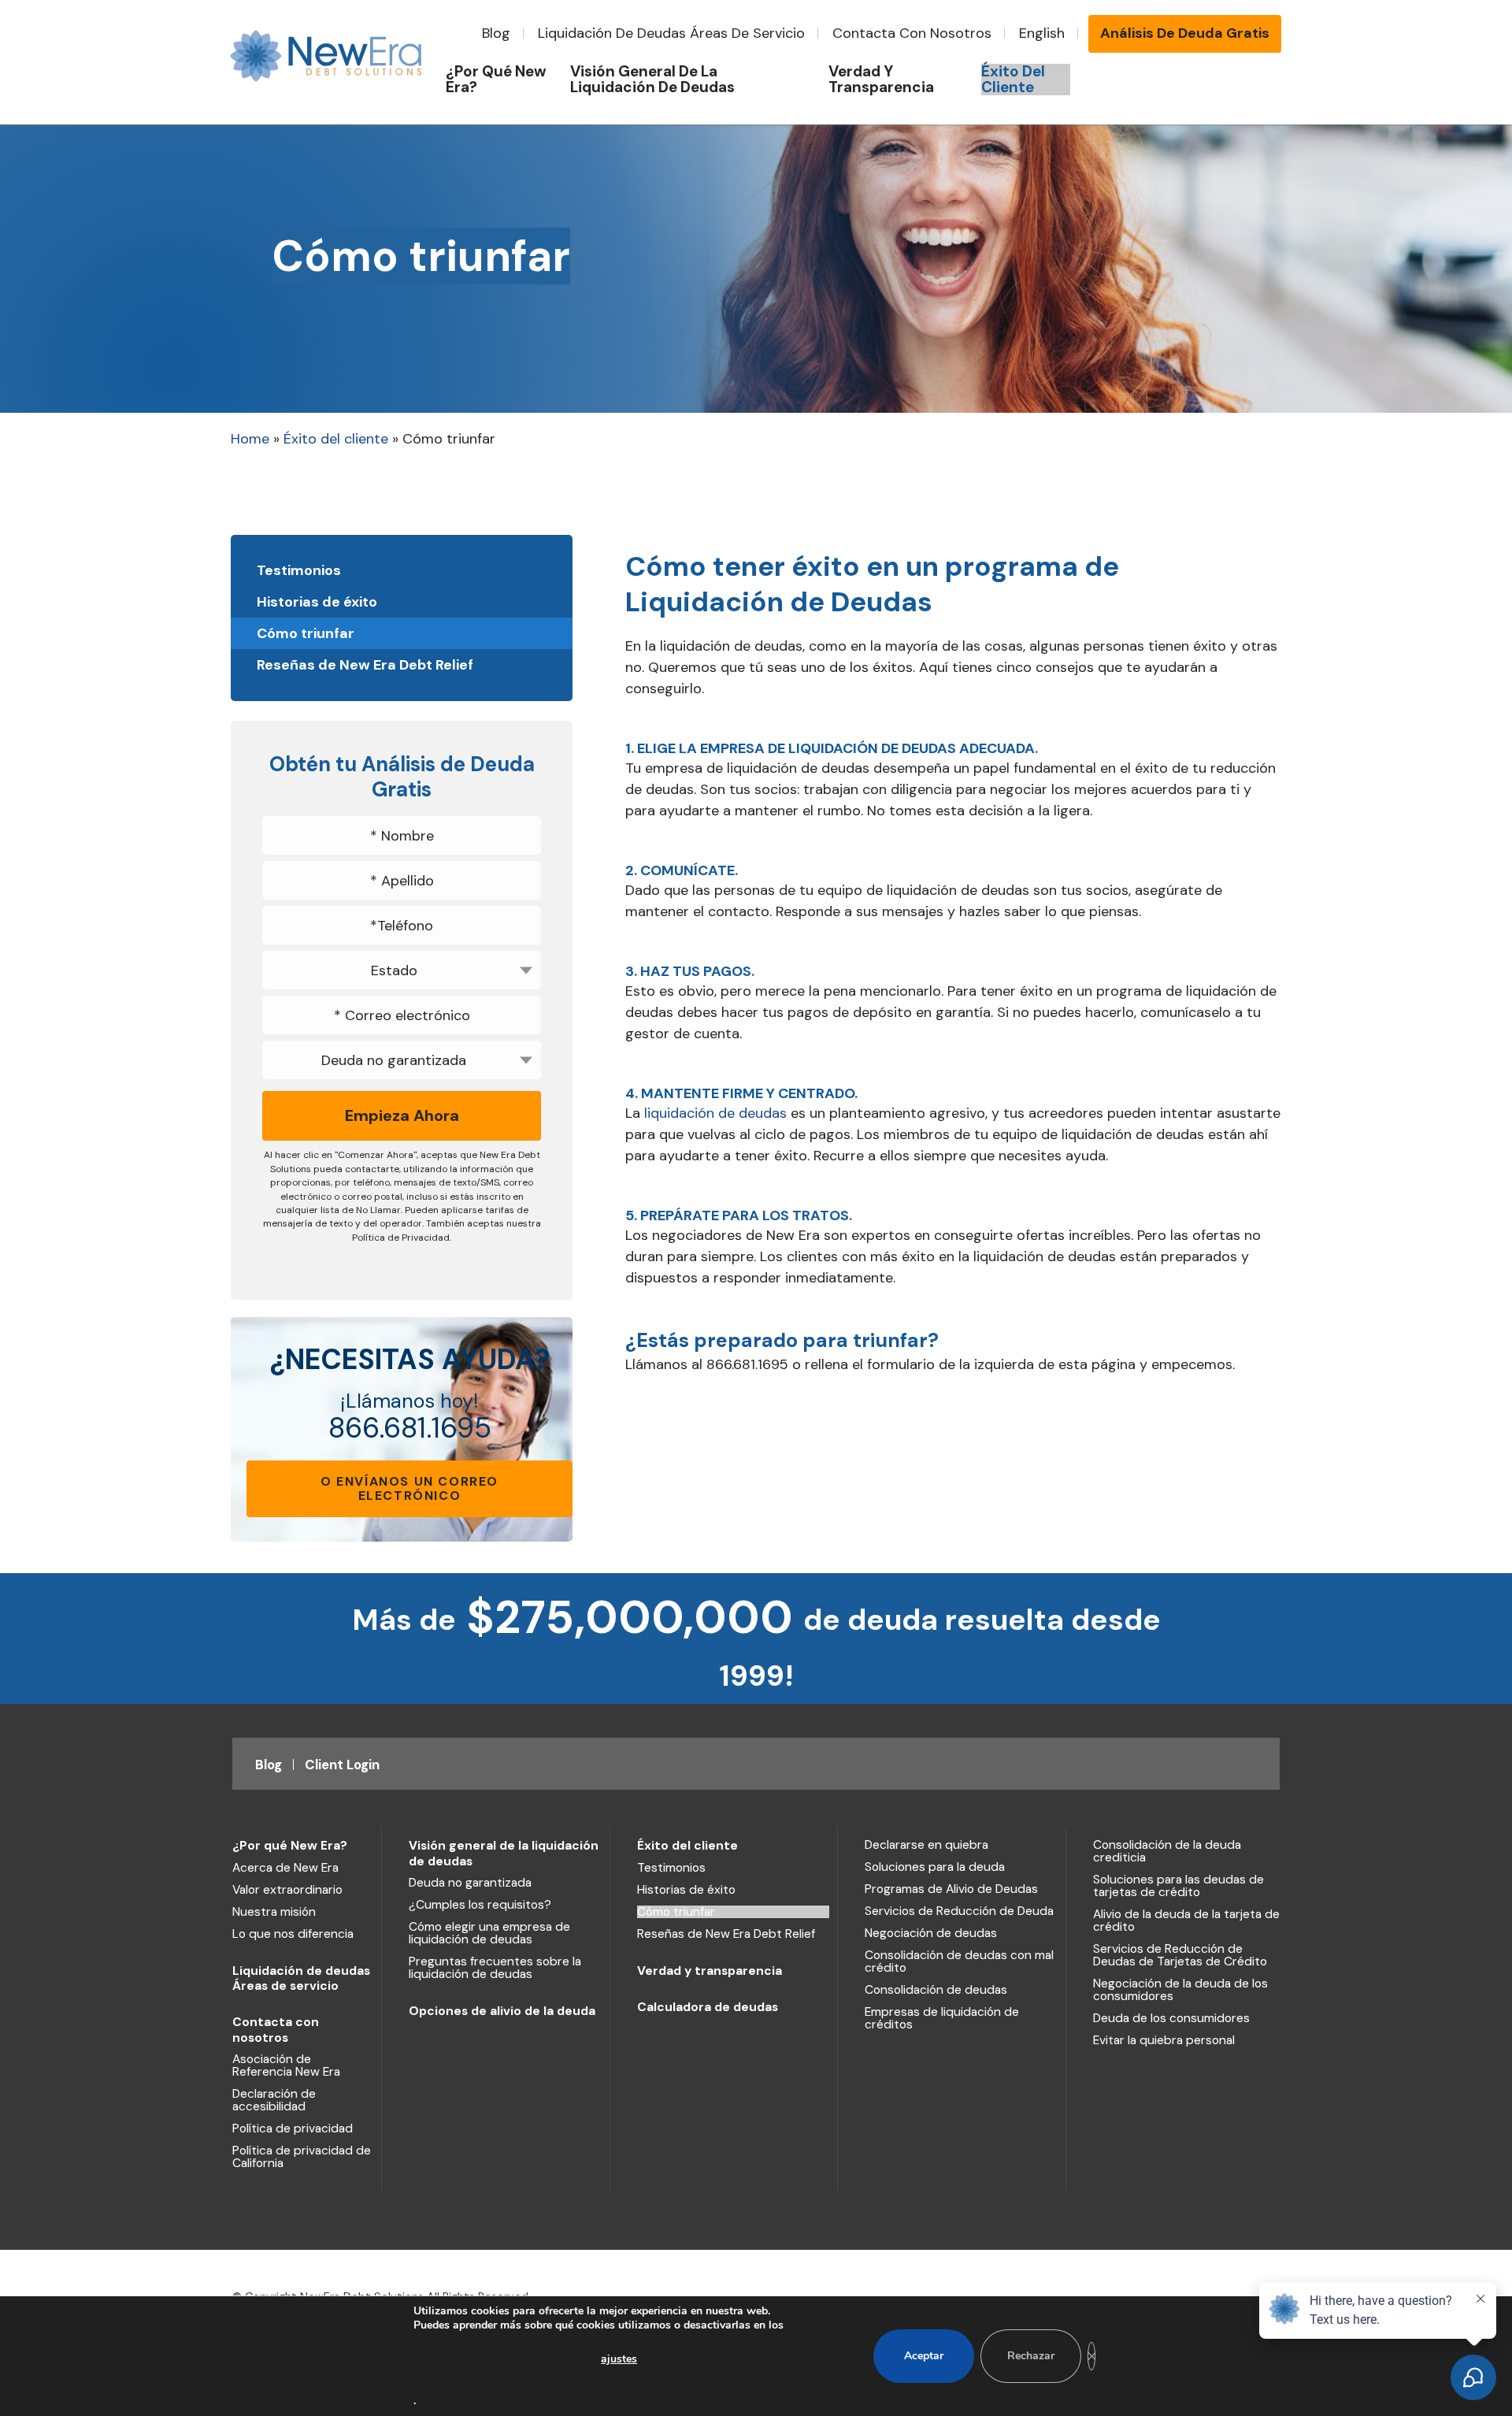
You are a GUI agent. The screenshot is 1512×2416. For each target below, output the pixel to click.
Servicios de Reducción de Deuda (959, 1911)
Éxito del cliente (336, 439)
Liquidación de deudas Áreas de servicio (671, 33)
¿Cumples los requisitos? (480, 1905)
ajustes (619, 2359)
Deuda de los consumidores (1171, 2018)
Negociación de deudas (931, 1933)
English (1042, 33)
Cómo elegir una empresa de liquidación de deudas (489, 1933)
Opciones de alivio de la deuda (502, 2011)
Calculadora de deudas (708, 2007)
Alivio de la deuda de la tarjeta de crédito (1186, 1921)
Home (250, 439)
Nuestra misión (274, 1912)
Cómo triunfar (306, 633)
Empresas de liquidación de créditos (942, 2018)
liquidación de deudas (715, 1113)
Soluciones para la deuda (935, 1867)
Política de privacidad (293, 2128)
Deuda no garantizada (470, 1883)
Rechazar (1031, 2356)
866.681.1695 (410, 1428)
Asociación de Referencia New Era (286, 2065)
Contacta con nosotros (912, 33)
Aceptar (924, 2356)
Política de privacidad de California (302, 2157)
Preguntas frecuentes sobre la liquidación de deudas (495, 1968)
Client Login (342, 1765)
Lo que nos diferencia (293, 1934)
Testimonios (299, 570)
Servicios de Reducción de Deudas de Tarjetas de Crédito (1180, 1955)
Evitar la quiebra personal (1164, 2040)
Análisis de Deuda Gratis (1185, 33)
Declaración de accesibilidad (274, 2100)
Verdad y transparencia (710, 1971)
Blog (496, 33)
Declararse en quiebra (926, 1845)
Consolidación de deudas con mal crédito (959, 1961)
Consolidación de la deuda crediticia (1167, 1851)
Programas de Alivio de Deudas (951, 1889)
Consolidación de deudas (936, 1990)
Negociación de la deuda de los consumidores (1180, 1990)
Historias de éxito (317, 602)
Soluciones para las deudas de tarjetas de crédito (1178, 1886)
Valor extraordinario (287, 1890)
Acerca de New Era (285, 1868)
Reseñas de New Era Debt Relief (365, 665)
